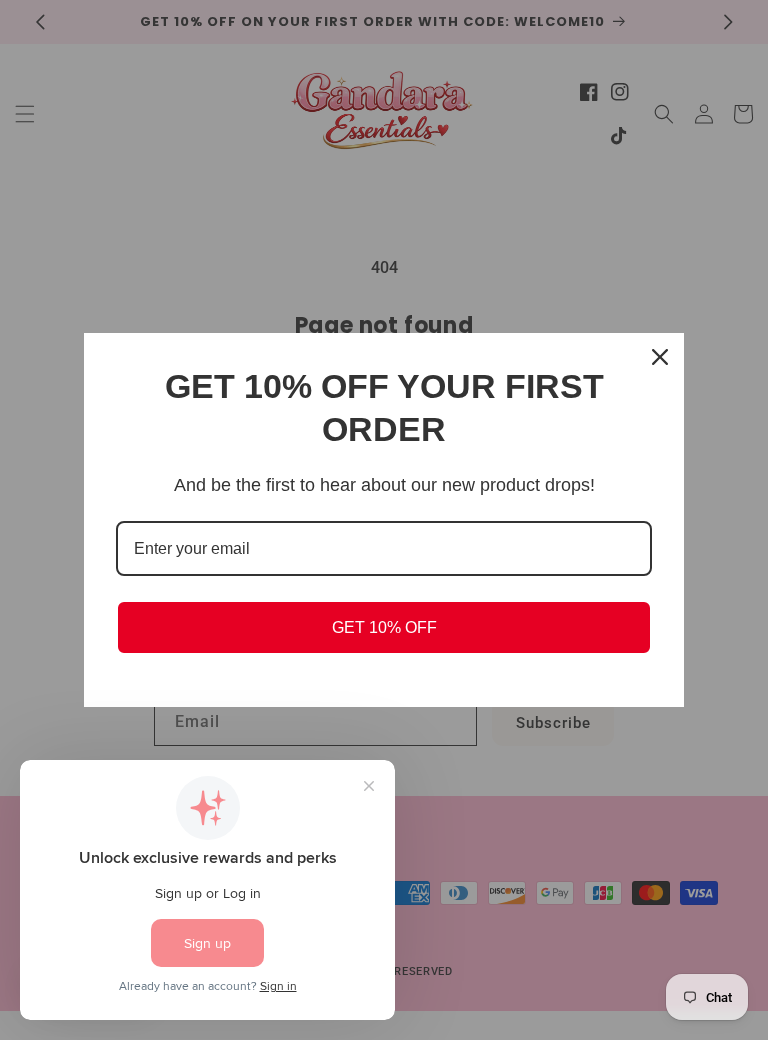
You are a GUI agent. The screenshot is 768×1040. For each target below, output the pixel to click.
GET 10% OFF (384, 627)
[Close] (660, 357)
